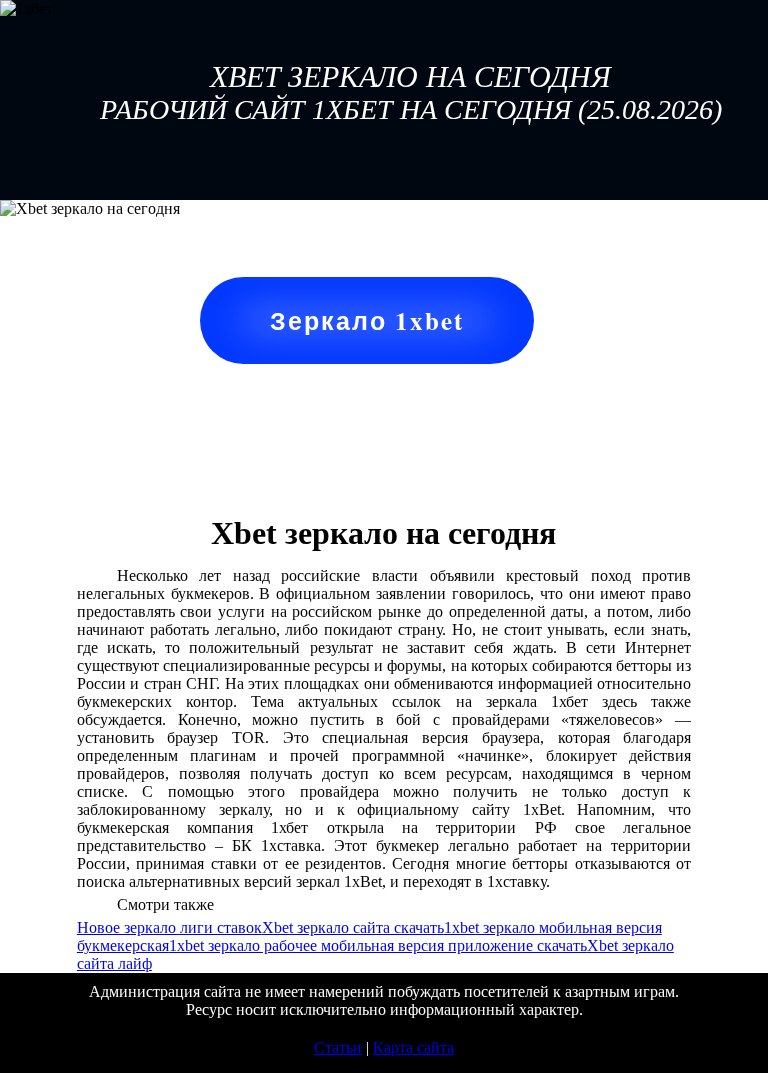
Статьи (338, 1047)
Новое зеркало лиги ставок (169, 927)
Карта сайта (413, 1047)
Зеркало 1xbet (367, 320)
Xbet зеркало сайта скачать (353, 927)
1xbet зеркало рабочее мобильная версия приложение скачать (378, 945)
